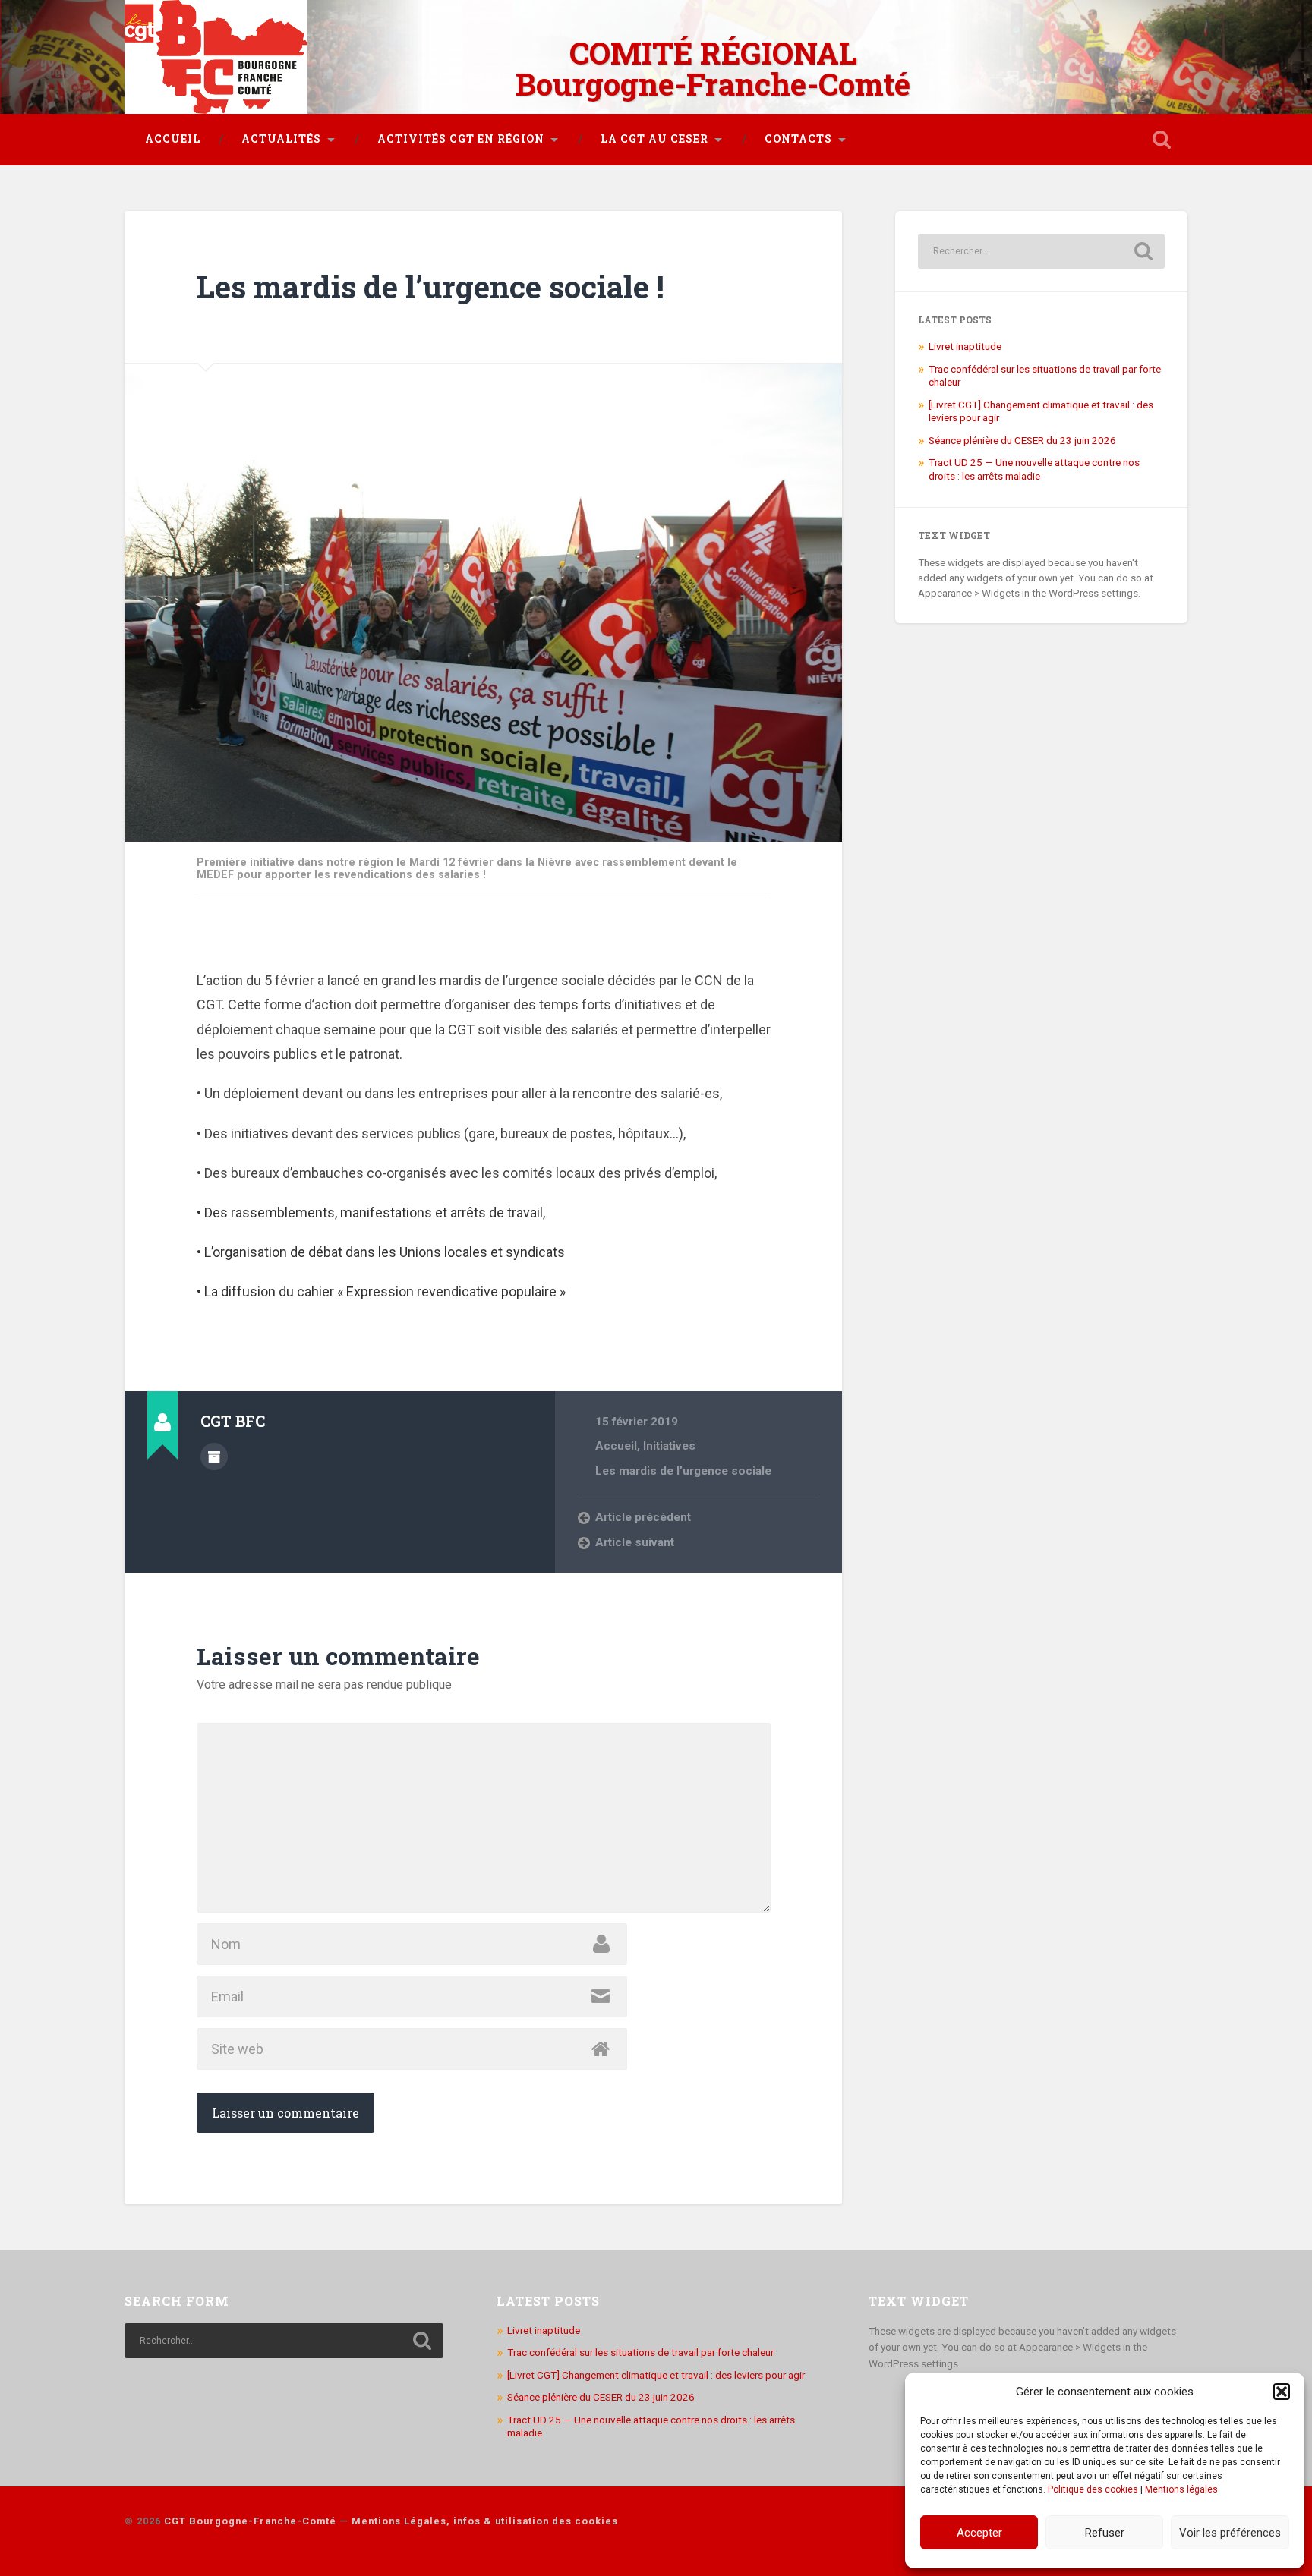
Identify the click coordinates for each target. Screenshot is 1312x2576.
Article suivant (635, 1542)
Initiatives (669, 1446)
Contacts (798, 139)
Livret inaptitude (965, 346)
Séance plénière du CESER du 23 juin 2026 (1022, 440)
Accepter (979, 2533)
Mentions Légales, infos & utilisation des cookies (485, 2521)
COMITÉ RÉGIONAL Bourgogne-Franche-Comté (713, 68)
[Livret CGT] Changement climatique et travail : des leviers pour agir (656, 2375)
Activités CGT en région (461, 139)
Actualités (281, 139)
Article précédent (643, 1517)
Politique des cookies (1093, 2489)
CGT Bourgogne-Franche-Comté (250, 2521)
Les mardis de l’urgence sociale (683, 1471)
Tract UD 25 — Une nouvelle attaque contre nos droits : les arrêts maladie (1034, 469)
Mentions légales (1181, 2489)
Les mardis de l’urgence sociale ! (430, 287)
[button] (1282, 2392)
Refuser (1105, 2533)
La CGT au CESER (654, 139)
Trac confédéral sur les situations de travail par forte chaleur (640, 2352)
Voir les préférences (1230, 2533)
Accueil (173, 139)
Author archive (214, 1456)
